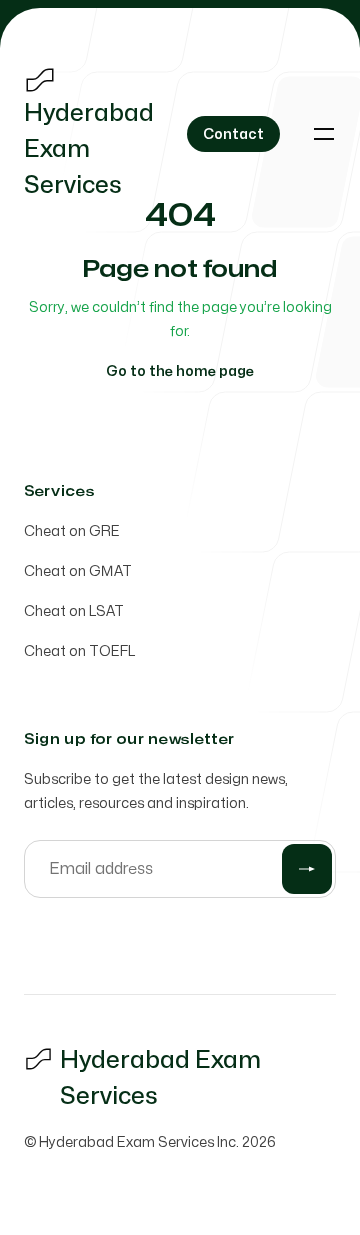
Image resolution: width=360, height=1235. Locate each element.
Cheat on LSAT (74, 611)
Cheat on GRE (72, 531)
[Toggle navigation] (324, 134)
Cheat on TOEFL (79, 651)
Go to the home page (180, 371)
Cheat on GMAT (78, 571)
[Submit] (307, 869)
